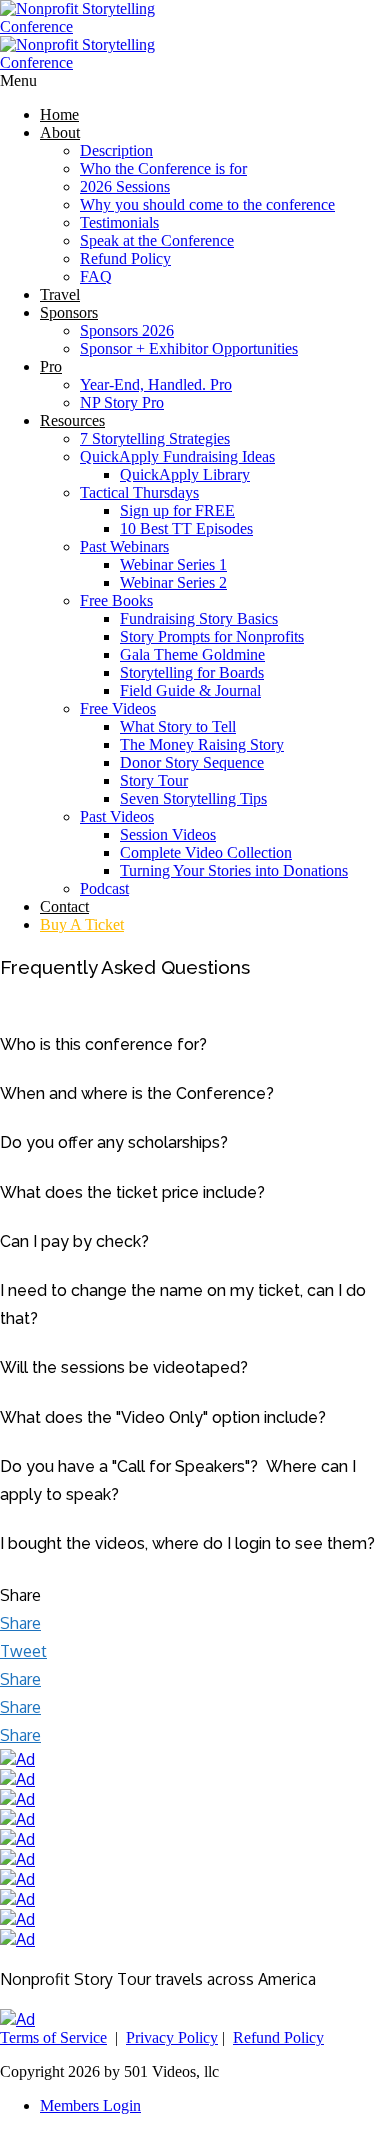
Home (59, 114)
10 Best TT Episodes (186, 528)
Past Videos (117, 816)
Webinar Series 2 (173, 582)
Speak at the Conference (157, 240)
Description (116, 150)
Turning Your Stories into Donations (234, 870)
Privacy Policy (172, 2037)
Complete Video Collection (206, 852)
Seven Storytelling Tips (193, 798)
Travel (60, 294)
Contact (64, 906)
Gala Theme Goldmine (192, 654)
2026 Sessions (125, 186)
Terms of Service (53, 2037)
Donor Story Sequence (192, 762)
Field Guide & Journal (190, 690)
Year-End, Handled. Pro (156, 384)
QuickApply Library (185, 474)
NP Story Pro (122, 402)
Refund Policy (125, 258)
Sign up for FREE (177, 510)
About (60, 132)
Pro (51, 366)
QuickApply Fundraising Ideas (177, 456)
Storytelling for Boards (192, 672)
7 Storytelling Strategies (155, 438)
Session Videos (168, 834)
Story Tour (154, 780)
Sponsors (69, 312)
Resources (72, 420)
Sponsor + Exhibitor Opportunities (189, 348)
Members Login (90, 2105)
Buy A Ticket (82, 924)
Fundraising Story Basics (199, 618)
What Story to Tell (178, 726)
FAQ (96, 276)
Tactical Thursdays (139, 492)
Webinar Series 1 (173, 564)
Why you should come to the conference (207, 204)
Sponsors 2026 (127, 330)
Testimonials (119, 222)
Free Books (116, 600)
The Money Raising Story (202, 744)
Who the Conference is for (163, 168)
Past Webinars (124, 546)
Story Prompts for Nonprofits (212, 636)
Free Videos (118, 708)
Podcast (104, 888)
